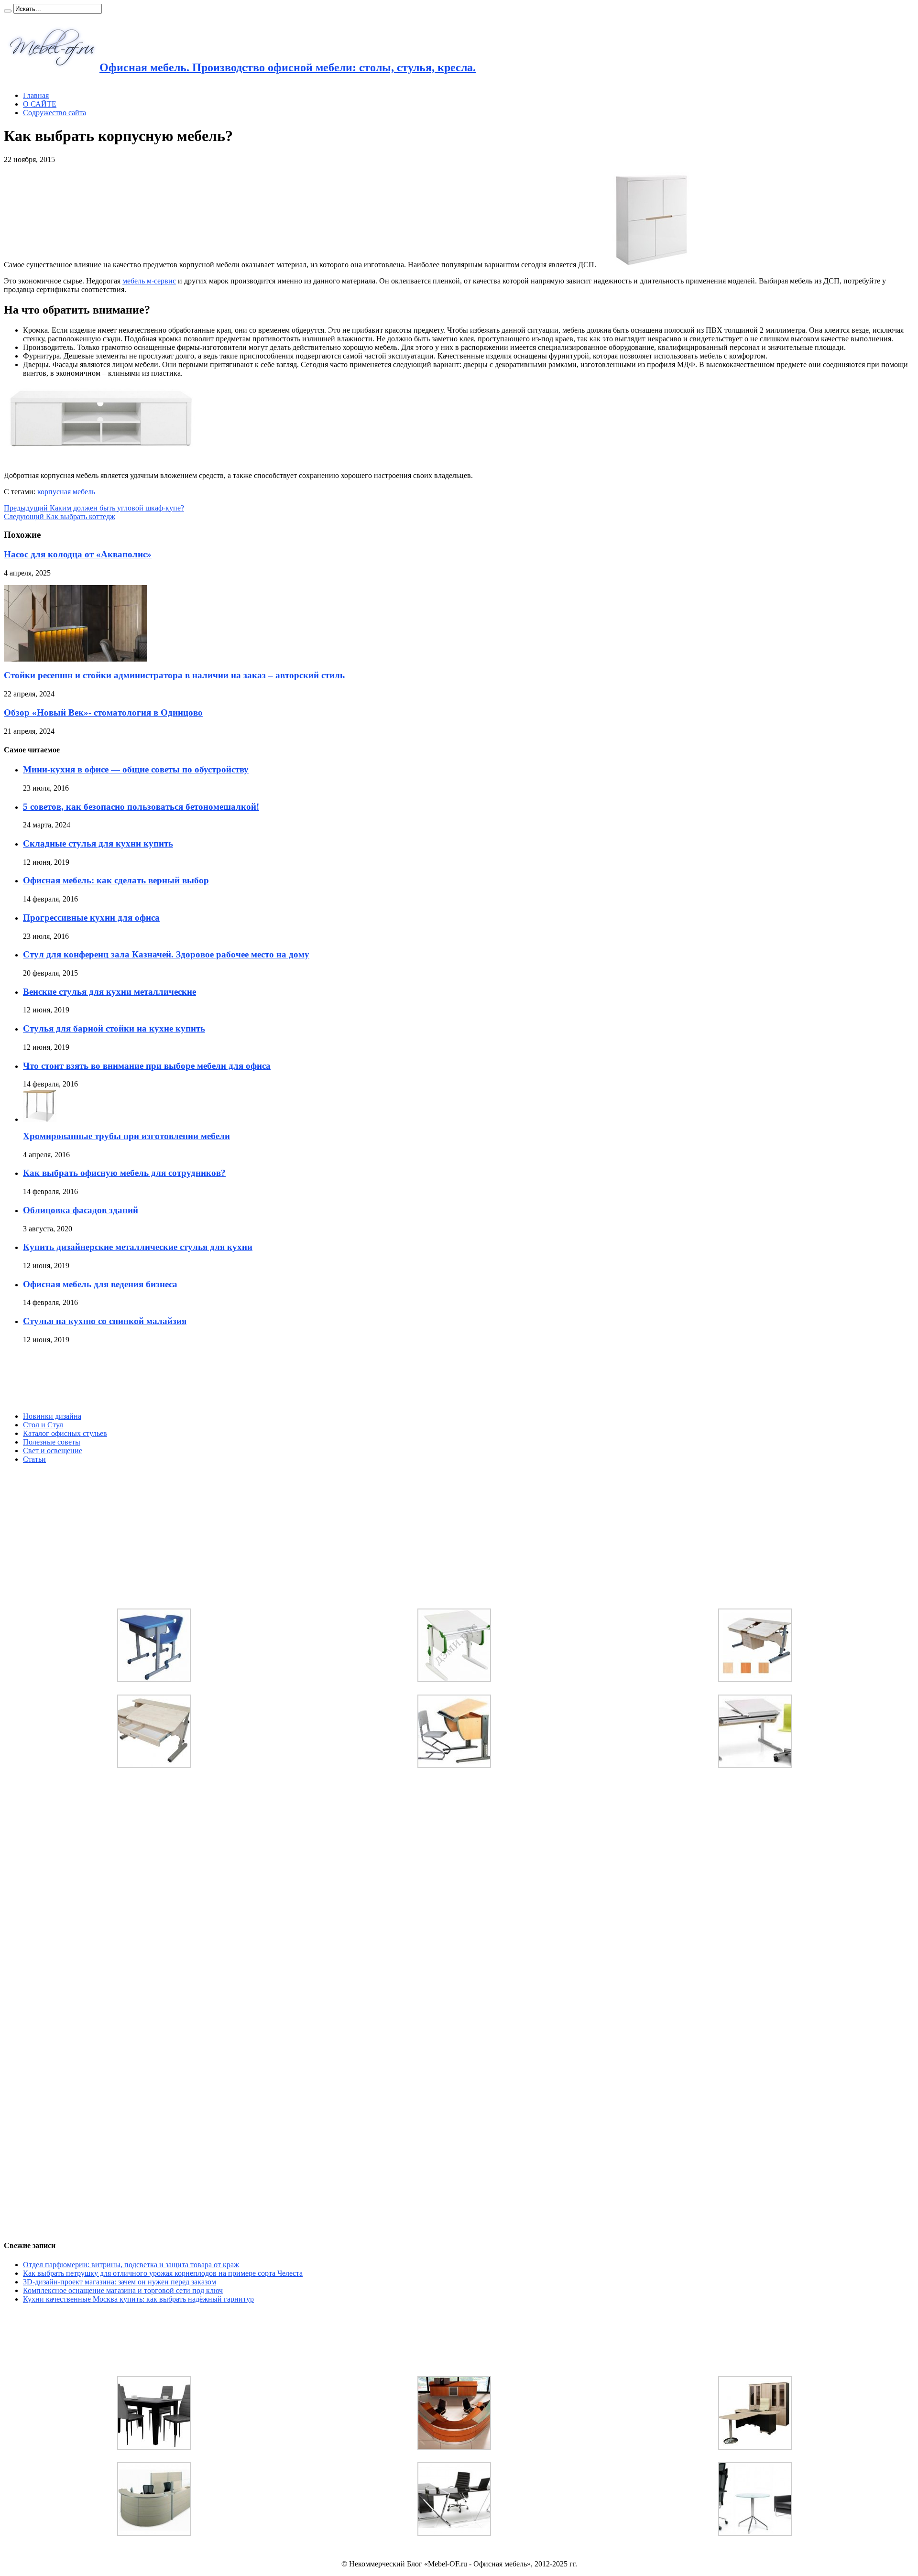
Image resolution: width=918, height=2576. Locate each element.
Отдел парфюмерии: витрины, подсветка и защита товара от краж (131, 2265)
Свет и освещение (53, 1451)
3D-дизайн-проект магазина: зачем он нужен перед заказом (120, 2282)
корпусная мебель (66, 492)
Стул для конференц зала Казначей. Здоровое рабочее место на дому (166, 954)
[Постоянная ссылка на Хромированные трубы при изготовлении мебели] (40, 1119)
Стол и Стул (43, 1425)
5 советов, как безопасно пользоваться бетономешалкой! (141, 807)
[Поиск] (8, 11)
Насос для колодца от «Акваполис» (78, 554)
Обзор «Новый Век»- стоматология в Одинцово (103, 712)
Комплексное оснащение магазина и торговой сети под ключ (123, 2290)
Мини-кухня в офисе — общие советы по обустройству (136, 769)
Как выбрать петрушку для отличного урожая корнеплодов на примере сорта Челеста (163, 2273)
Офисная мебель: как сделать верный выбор (116, 880)
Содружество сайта (55, 113)
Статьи (34, 1459)
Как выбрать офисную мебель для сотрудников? (124, 1173)
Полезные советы (52, 1442)
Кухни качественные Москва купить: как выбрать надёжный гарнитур (138, 2299)
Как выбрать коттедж (60, 516)
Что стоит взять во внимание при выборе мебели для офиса (147, 1066)
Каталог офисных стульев (65, 1433)
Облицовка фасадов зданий (81, 1210)
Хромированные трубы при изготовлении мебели (126, 1136)
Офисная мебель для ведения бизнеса (100, 1284)
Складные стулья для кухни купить (98, 843)
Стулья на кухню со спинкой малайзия (105, 1321)
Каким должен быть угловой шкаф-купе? (94, 508)
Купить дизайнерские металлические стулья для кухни (138, 1247)
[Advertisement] (76, 1378)
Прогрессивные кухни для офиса (91, 918)
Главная (36, 95)
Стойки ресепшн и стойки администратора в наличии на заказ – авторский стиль (174, 675)
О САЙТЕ (40, 104)
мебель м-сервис (149, 281)
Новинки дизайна (52, 1416)
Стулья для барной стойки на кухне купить (114, 1028)
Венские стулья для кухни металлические (109, 992)
